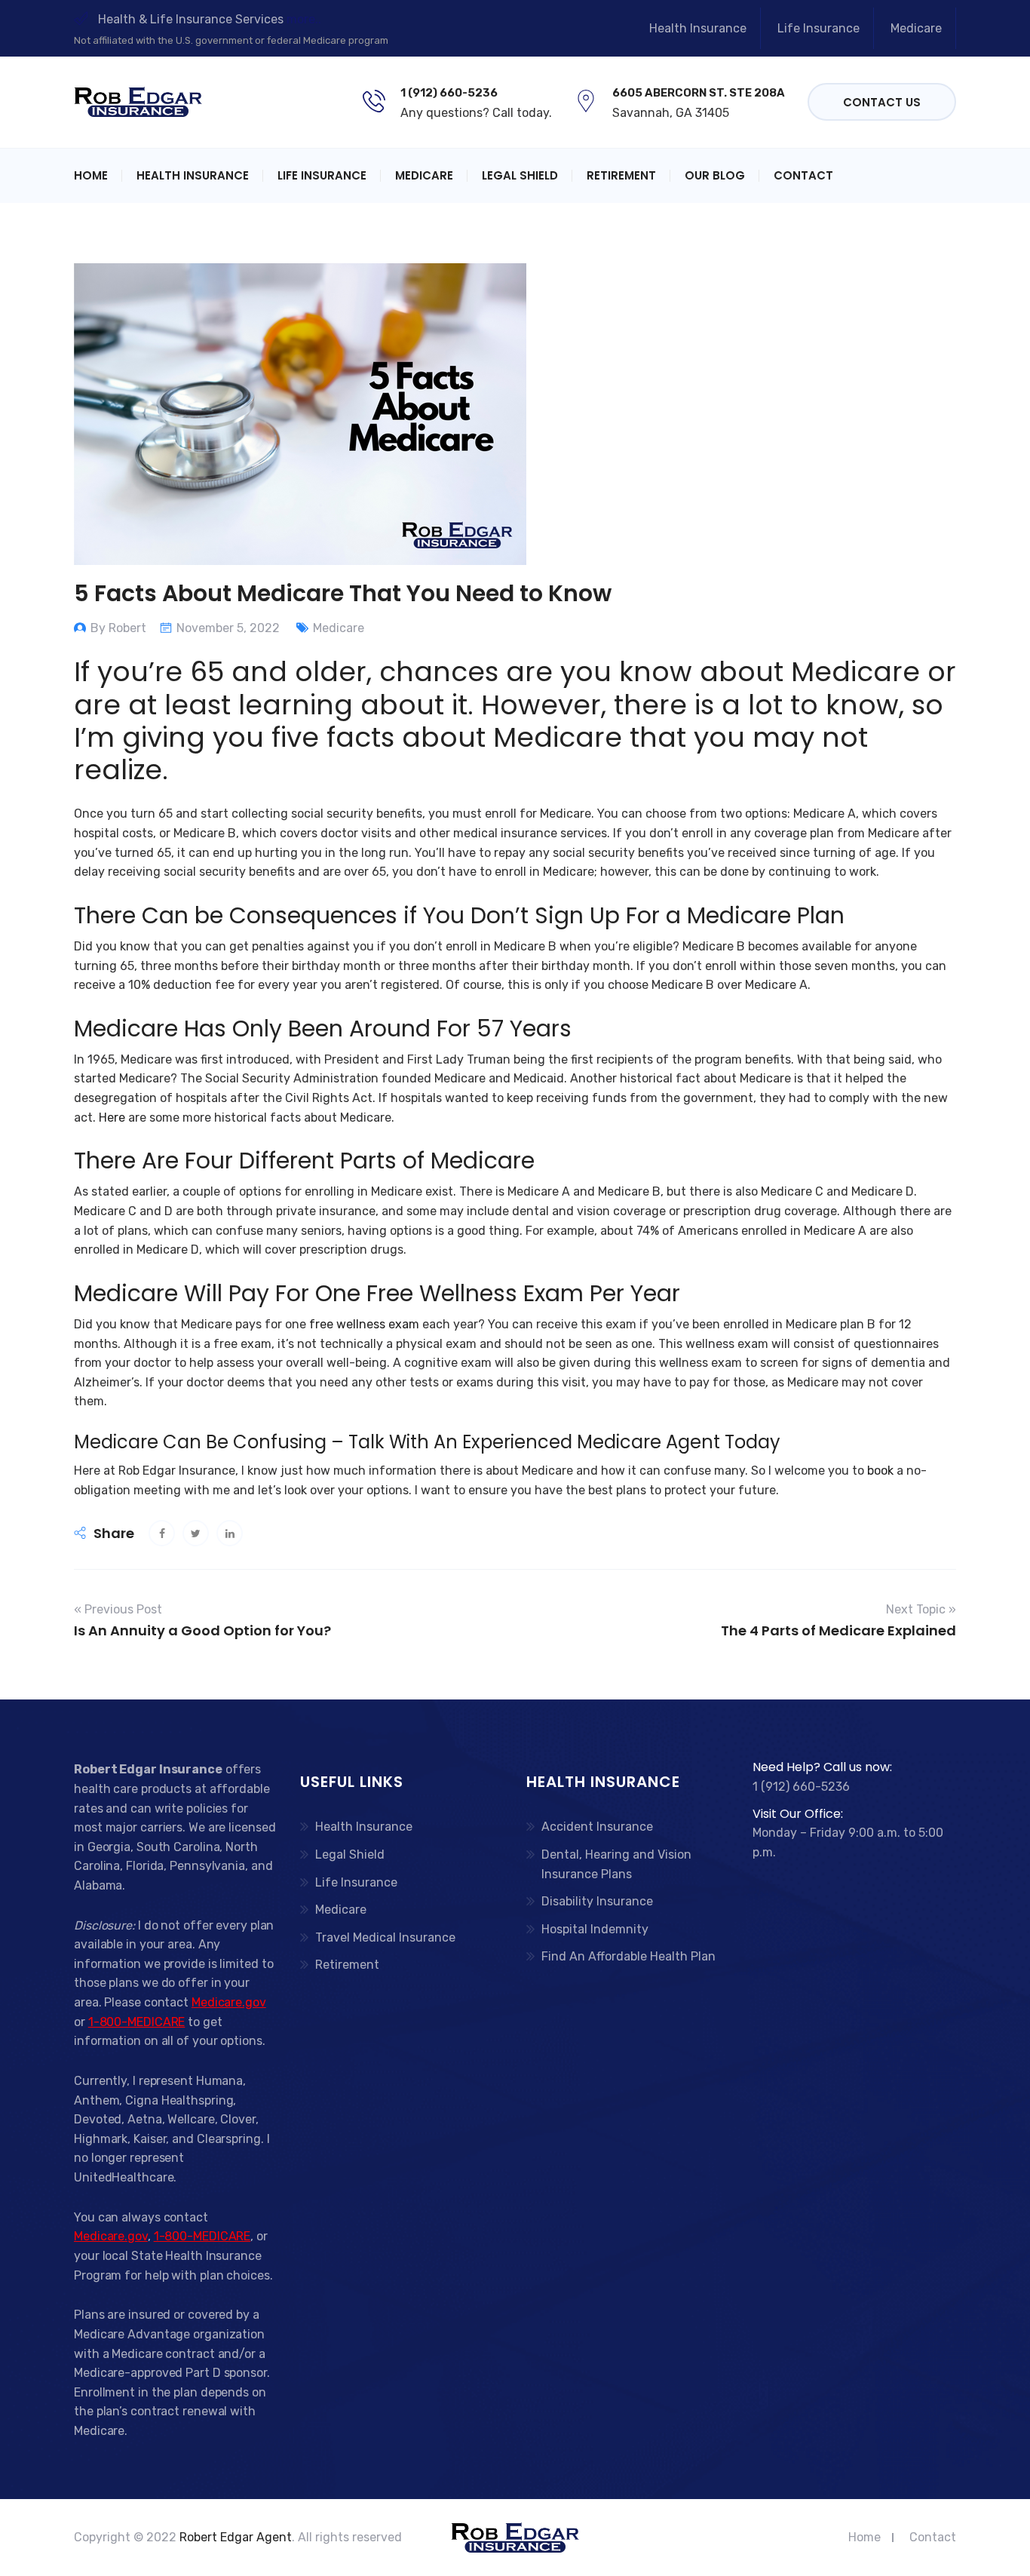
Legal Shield (520, 175)
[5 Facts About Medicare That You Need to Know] (162, 1533)
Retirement (621, 175)
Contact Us (882, 102)
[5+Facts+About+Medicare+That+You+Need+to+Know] (196, 1533)
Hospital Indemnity (595, 1929)
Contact (803, 175)
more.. (304, 19)
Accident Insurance (597, 1827)
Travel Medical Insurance (385, 1937)
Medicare (916, 28)
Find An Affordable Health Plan (628, 1956)
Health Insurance (698, 28)
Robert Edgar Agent (236, 2537)
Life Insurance (818, 28)
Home (91, 175)
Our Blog (715, 175)
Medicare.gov (229, 2002)
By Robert (118, 628)
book (880, 1471)
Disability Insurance (597, 1901)
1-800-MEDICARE (137, 2022)
